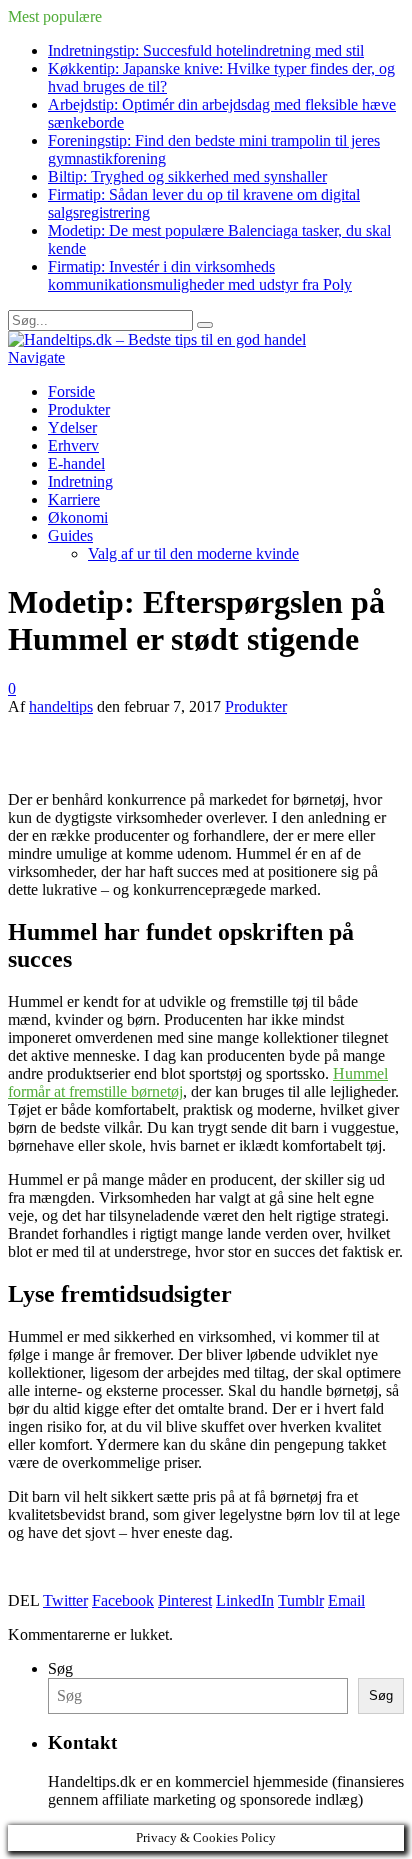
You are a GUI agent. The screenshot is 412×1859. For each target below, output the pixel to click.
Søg (60, 1668)
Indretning (80, 481)
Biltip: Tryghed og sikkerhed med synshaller (187, 176)
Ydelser (72, 427)
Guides (70, 535)
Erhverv (73, 445)
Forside (71, 391)
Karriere (74, 499)
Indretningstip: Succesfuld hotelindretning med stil (206, 50)
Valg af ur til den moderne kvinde (193, 553)
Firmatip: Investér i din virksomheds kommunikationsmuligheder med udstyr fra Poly (200, 275)
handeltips (61, 706)
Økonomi (78, 517)
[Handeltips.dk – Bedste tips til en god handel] (157, 339)
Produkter (79, 409)
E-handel (76, 463)
